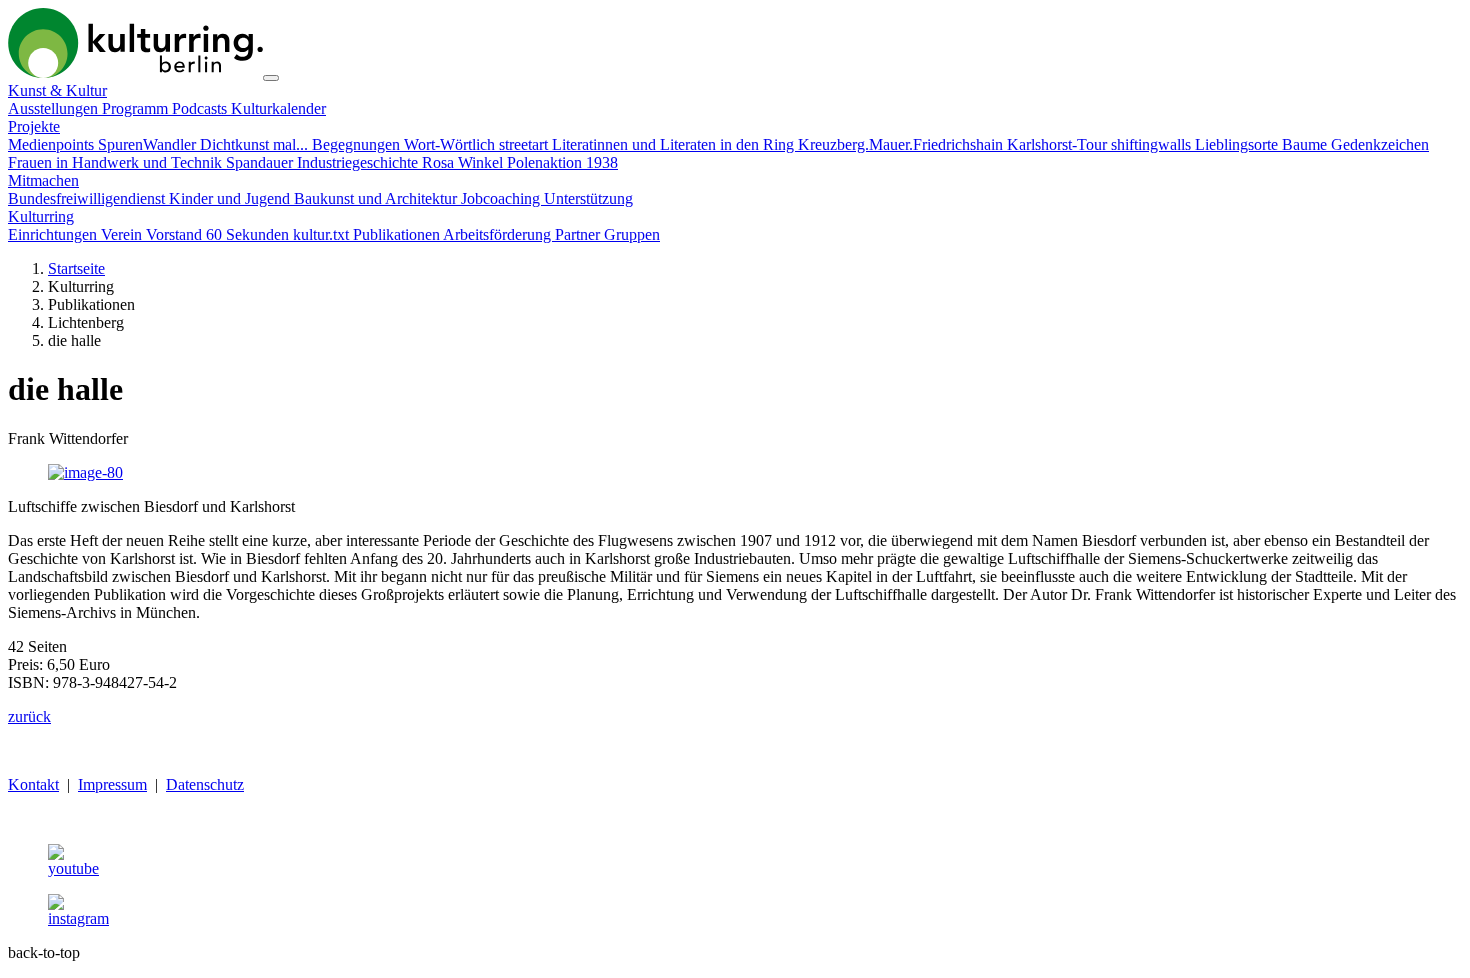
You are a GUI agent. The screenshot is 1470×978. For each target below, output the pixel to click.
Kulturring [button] (41, 216)
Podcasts (201, 108)
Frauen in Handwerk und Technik (117, 162)
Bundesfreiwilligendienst (88, 198)
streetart (525, 144)
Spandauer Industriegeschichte (324, 162)
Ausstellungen (55, 108)
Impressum (112, 784)
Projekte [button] (34, 126)
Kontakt (33, 784)
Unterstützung (588, 198)
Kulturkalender (278, 108)
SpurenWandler (149, 144)
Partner (579, 234)
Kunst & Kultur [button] (57, 90)
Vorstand (176, 234)
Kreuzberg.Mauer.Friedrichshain (902, 144)
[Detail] (135, 72)
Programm (137, 108)
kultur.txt (323, 234)
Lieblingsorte (1238, 144)
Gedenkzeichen (1380, 144)
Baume (1306, 144)
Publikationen (398, 234)
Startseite (76, 268)
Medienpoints (53, 144)
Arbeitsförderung (499, 234)
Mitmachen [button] (43, 180)
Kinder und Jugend (231, 198)
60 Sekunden (249, 234)
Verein (123, 234)
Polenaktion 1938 (562, 162)
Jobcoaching (502, 198)
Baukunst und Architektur (377, 198)
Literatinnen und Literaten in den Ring (675, 144)
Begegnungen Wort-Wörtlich (405, 144)
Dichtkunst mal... (256, 144)
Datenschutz (205, 784)
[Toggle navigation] (271, 78)
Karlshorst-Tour (1059, 144)
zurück (29, 716)
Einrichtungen (54, 234)
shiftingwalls (1153, 144)
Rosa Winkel (464, 162)
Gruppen (632, 234)
